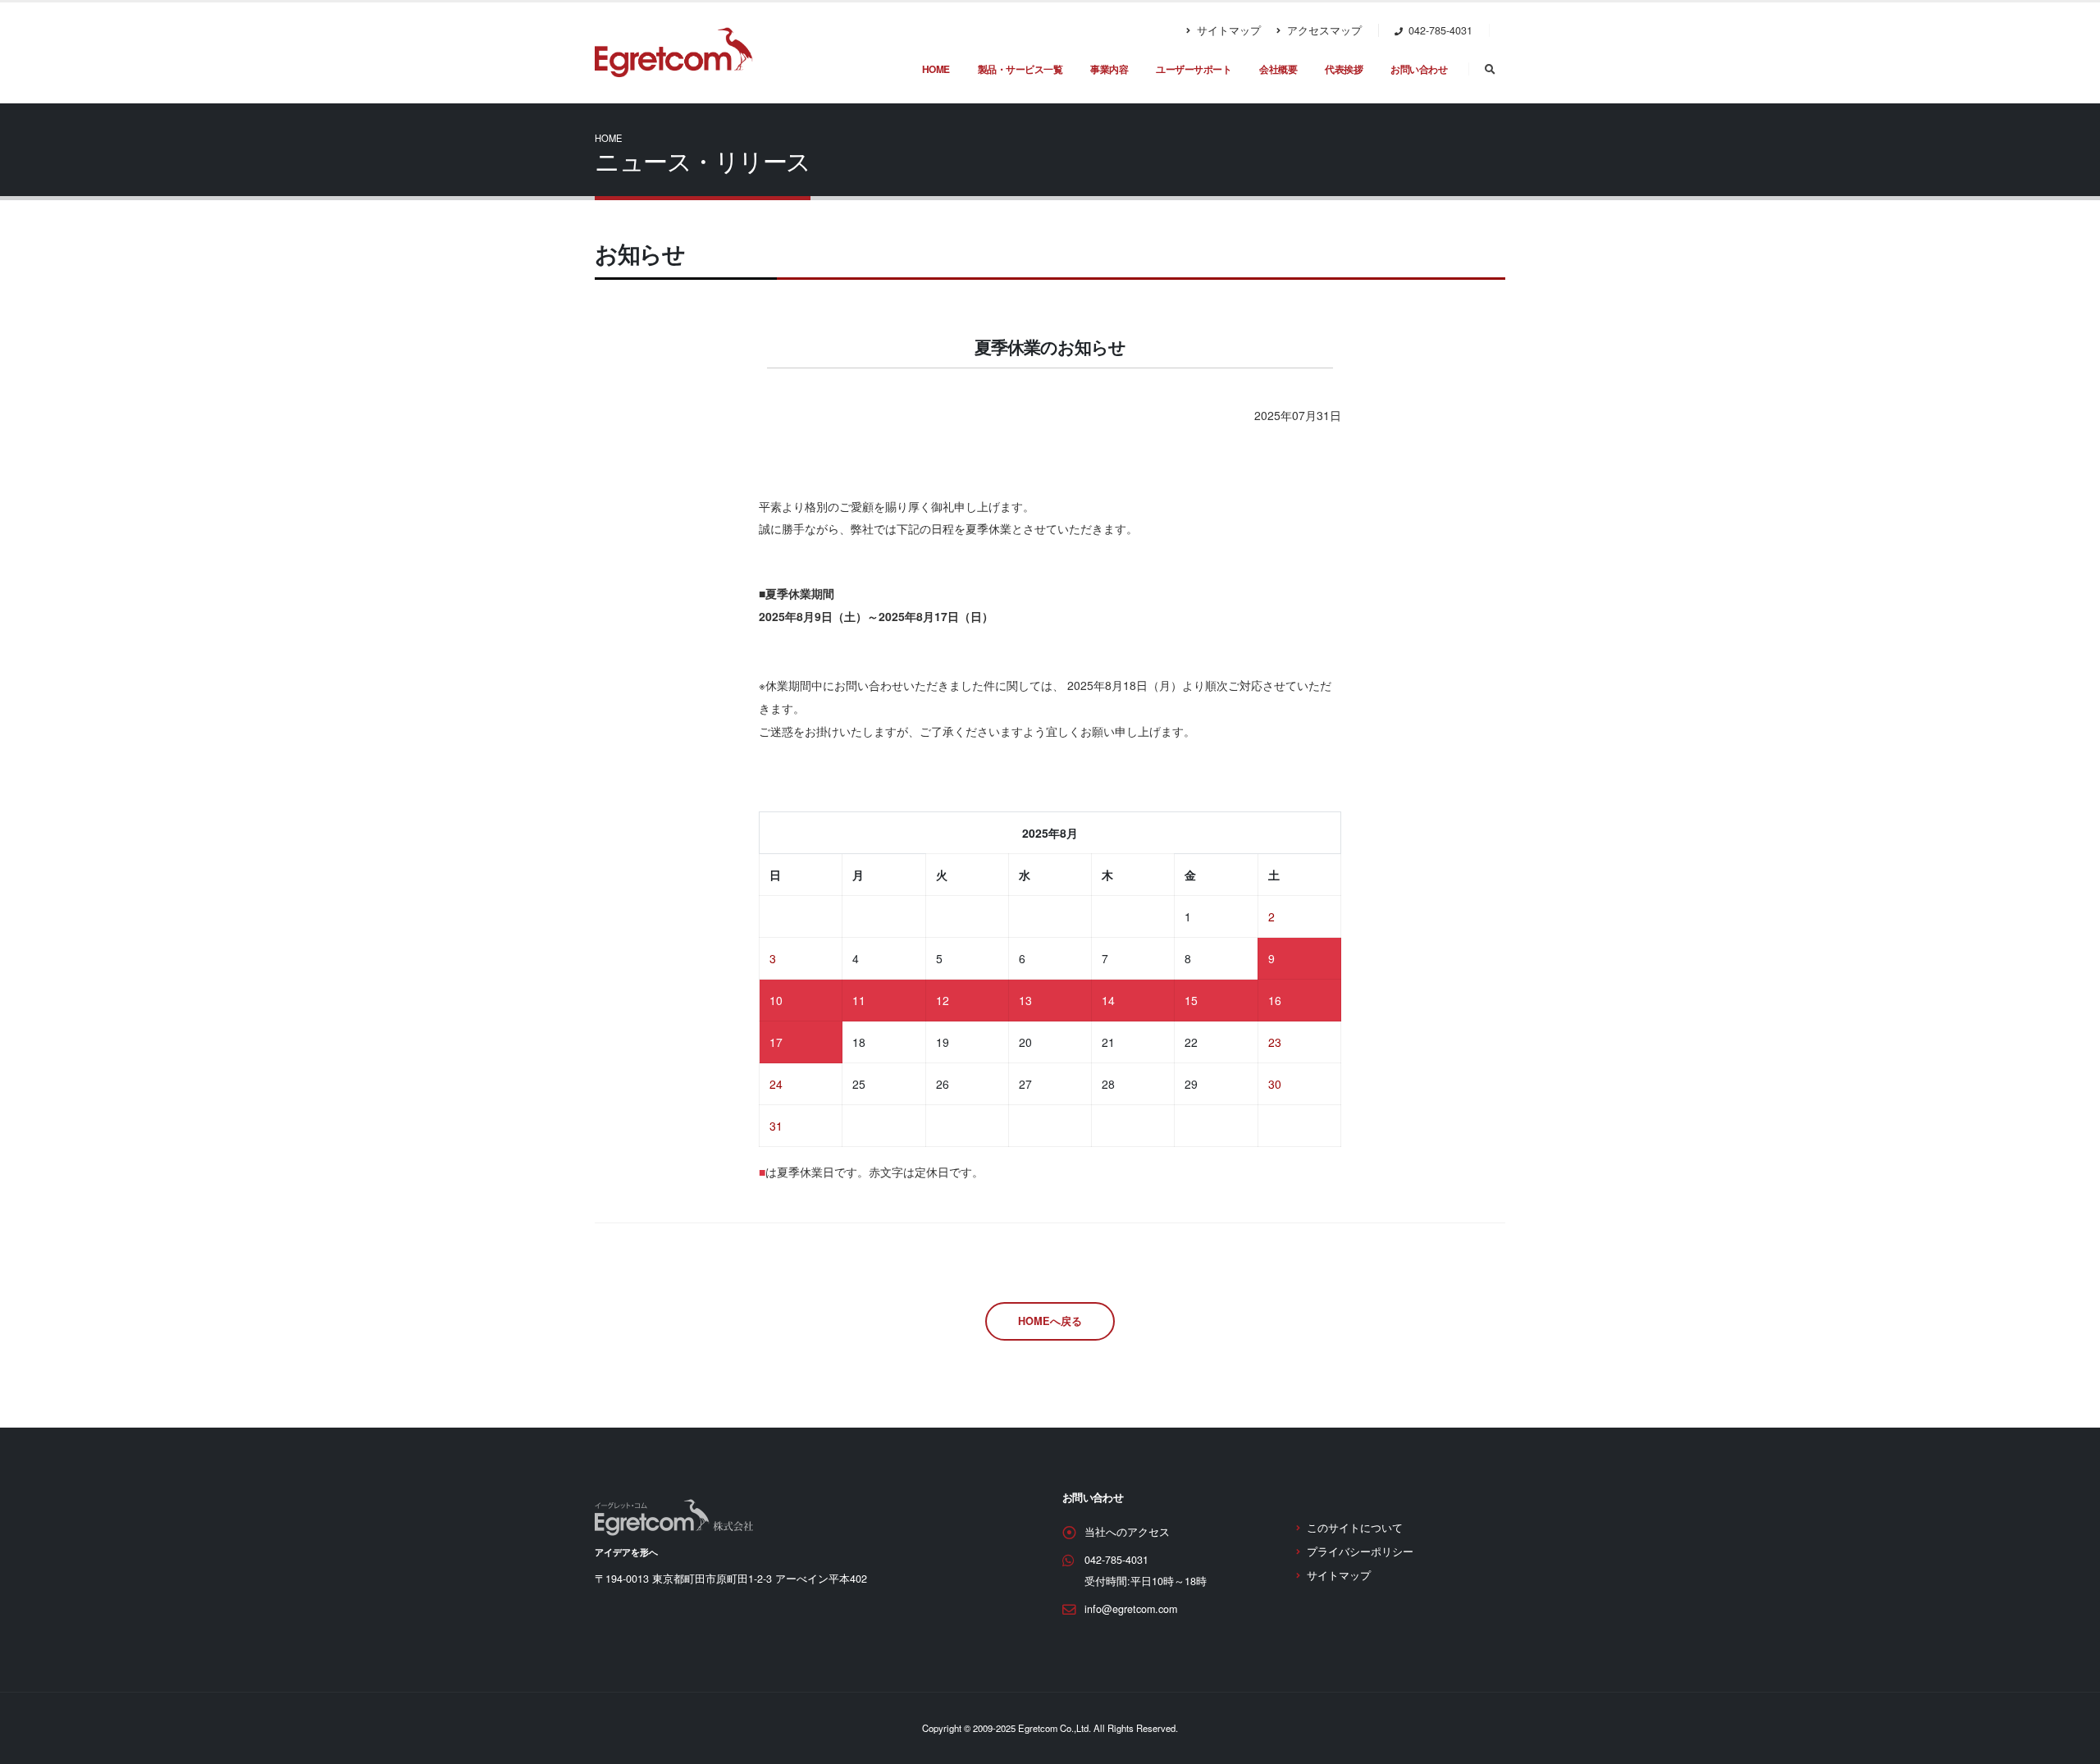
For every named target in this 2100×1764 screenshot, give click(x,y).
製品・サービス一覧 (1020, 69)
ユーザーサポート (1194, 69)
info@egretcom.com (1131, 1609)
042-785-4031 (1116, 1560)
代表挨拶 (1344, 69)
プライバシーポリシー (1360, 1551)
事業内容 (1109, 69)
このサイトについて (1355, 1528)
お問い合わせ (1419, 69)
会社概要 (1278, 69)
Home (936, 69)
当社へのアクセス (1127, 1532)
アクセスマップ (1323, 30)
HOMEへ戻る (1050, 1321)
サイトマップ (1227, 30)
